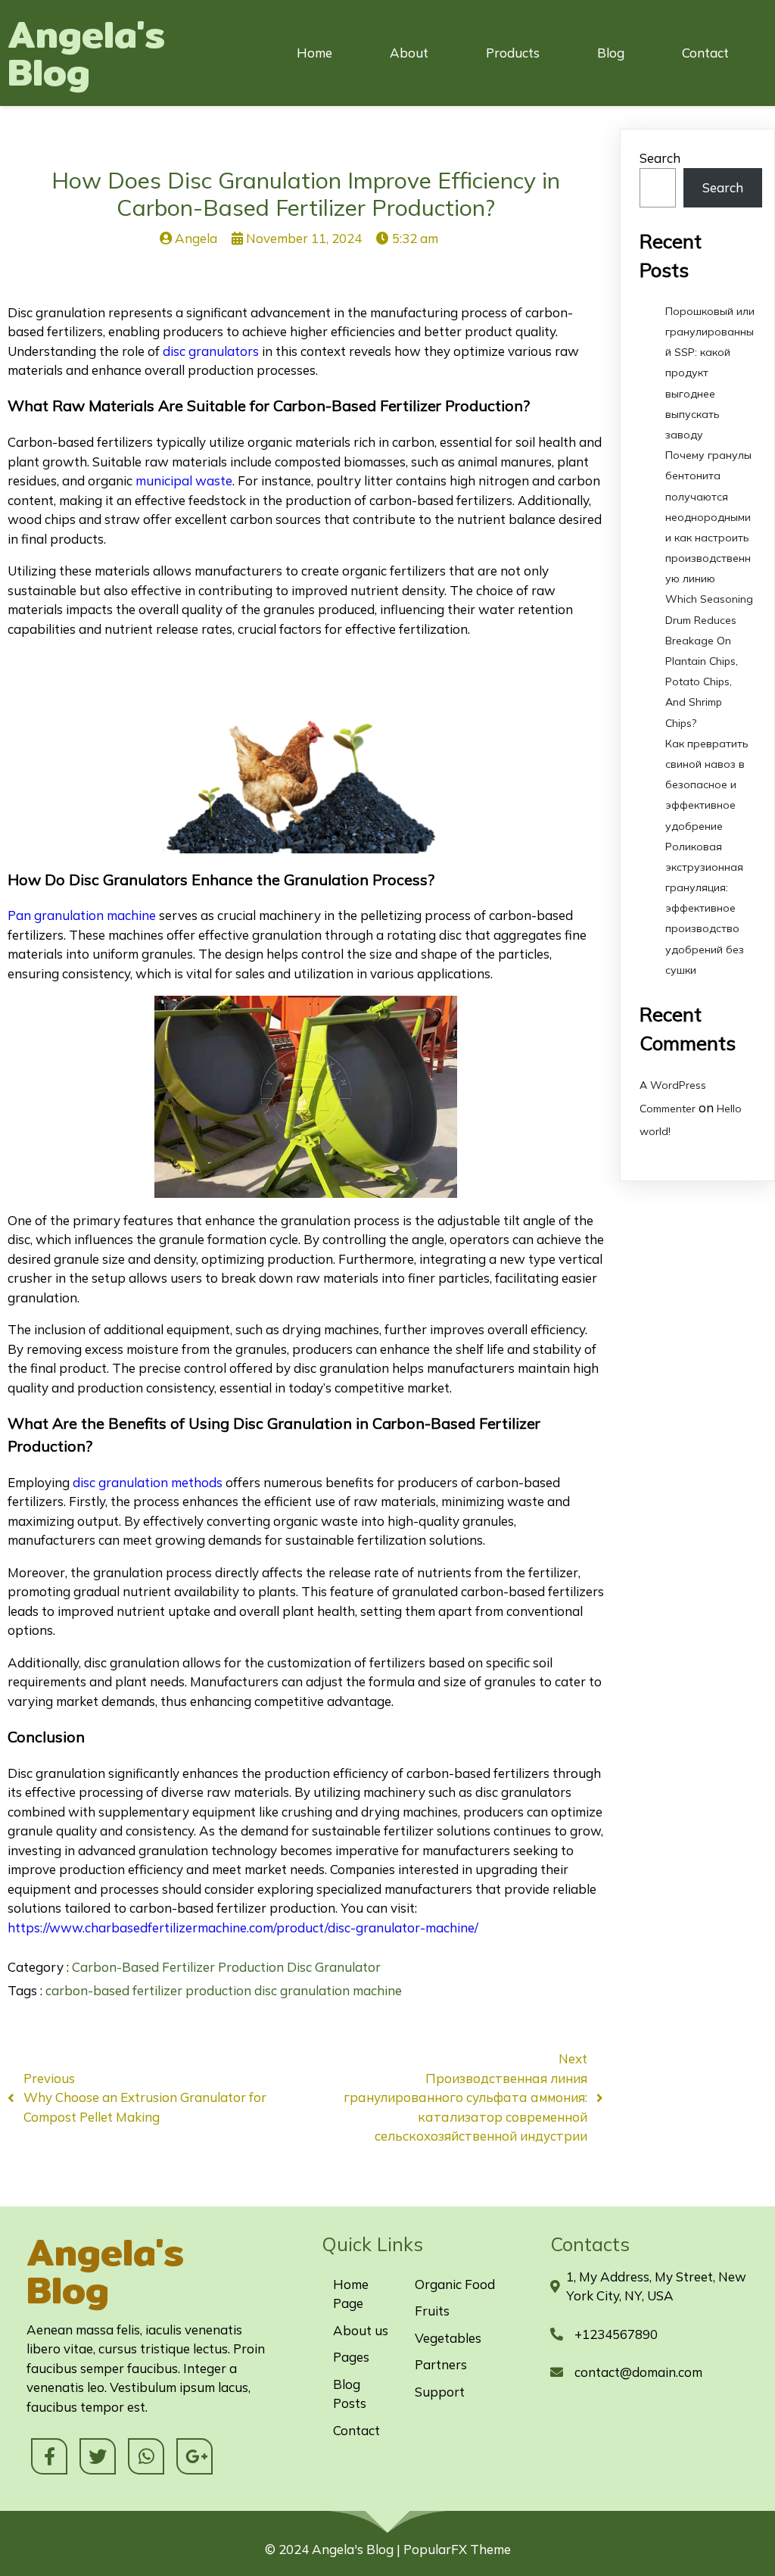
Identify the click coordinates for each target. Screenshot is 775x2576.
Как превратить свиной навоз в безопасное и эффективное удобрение (707, 785)
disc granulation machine (328, 1990)
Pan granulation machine (82, 915)
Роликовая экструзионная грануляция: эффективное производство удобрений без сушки (705, 908)
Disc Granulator (334, 1967)
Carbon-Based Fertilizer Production (179, 1967)
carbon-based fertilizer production (150, 1990)
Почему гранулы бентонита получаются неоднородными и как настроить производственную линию (708, 517)
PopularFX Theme (457, 2549)
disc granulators (211, 351)
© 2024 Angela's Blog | (334, 2549)
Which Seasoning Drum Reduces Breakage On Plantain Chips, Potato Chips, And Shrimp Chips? (709, 661)
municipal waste (184, 480)
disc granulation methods (148, 1482)
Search (660, 158)
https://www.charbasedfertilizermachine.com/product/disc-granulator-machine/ (243, 1927)
